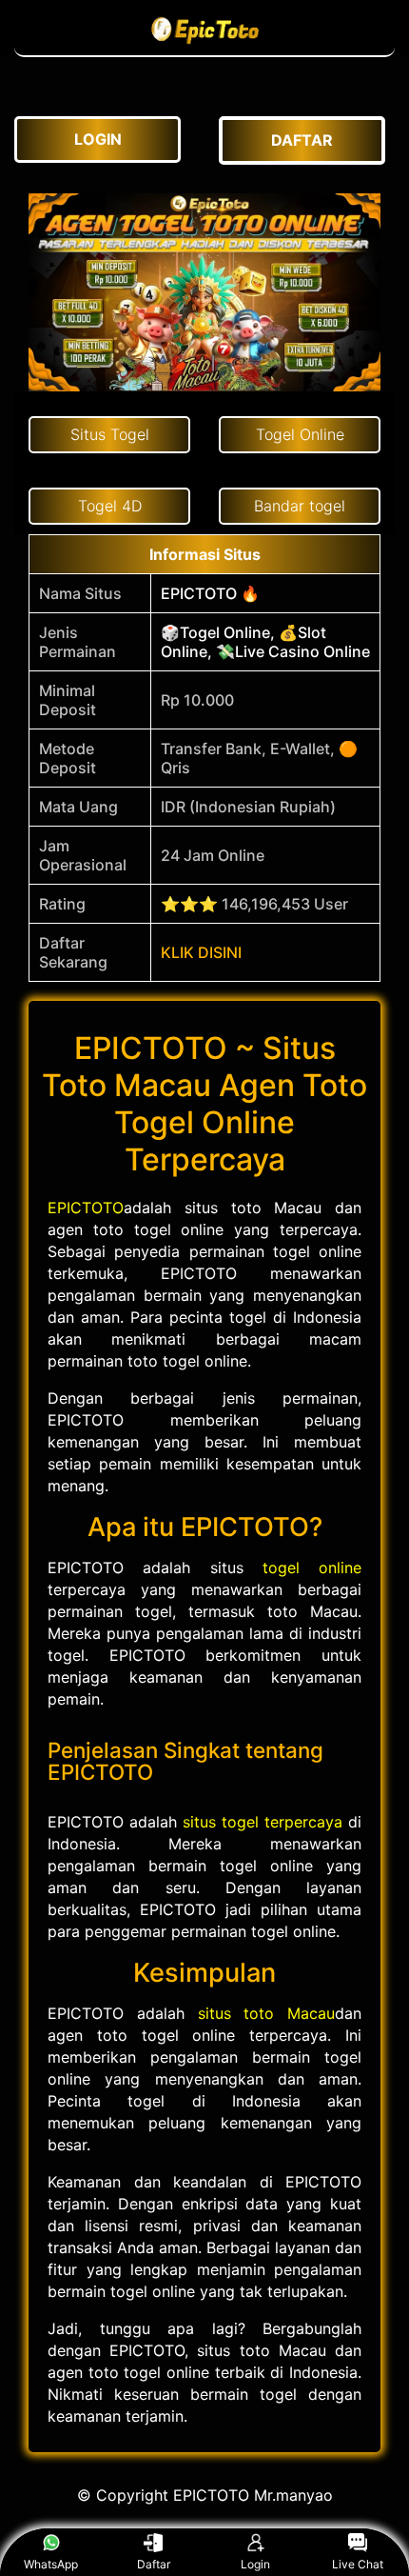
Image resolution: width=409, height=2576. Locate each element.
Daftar (154, 2564)
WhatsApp (51, 2564)
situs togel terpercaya (263, 1822)
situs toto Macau (267, 2013)
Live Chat (358, 2564)
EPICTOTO (86, 1208)
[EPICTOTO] (204, 46)
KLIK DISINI (201, 952)
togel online (312, 1568)
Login (255, 2564)
